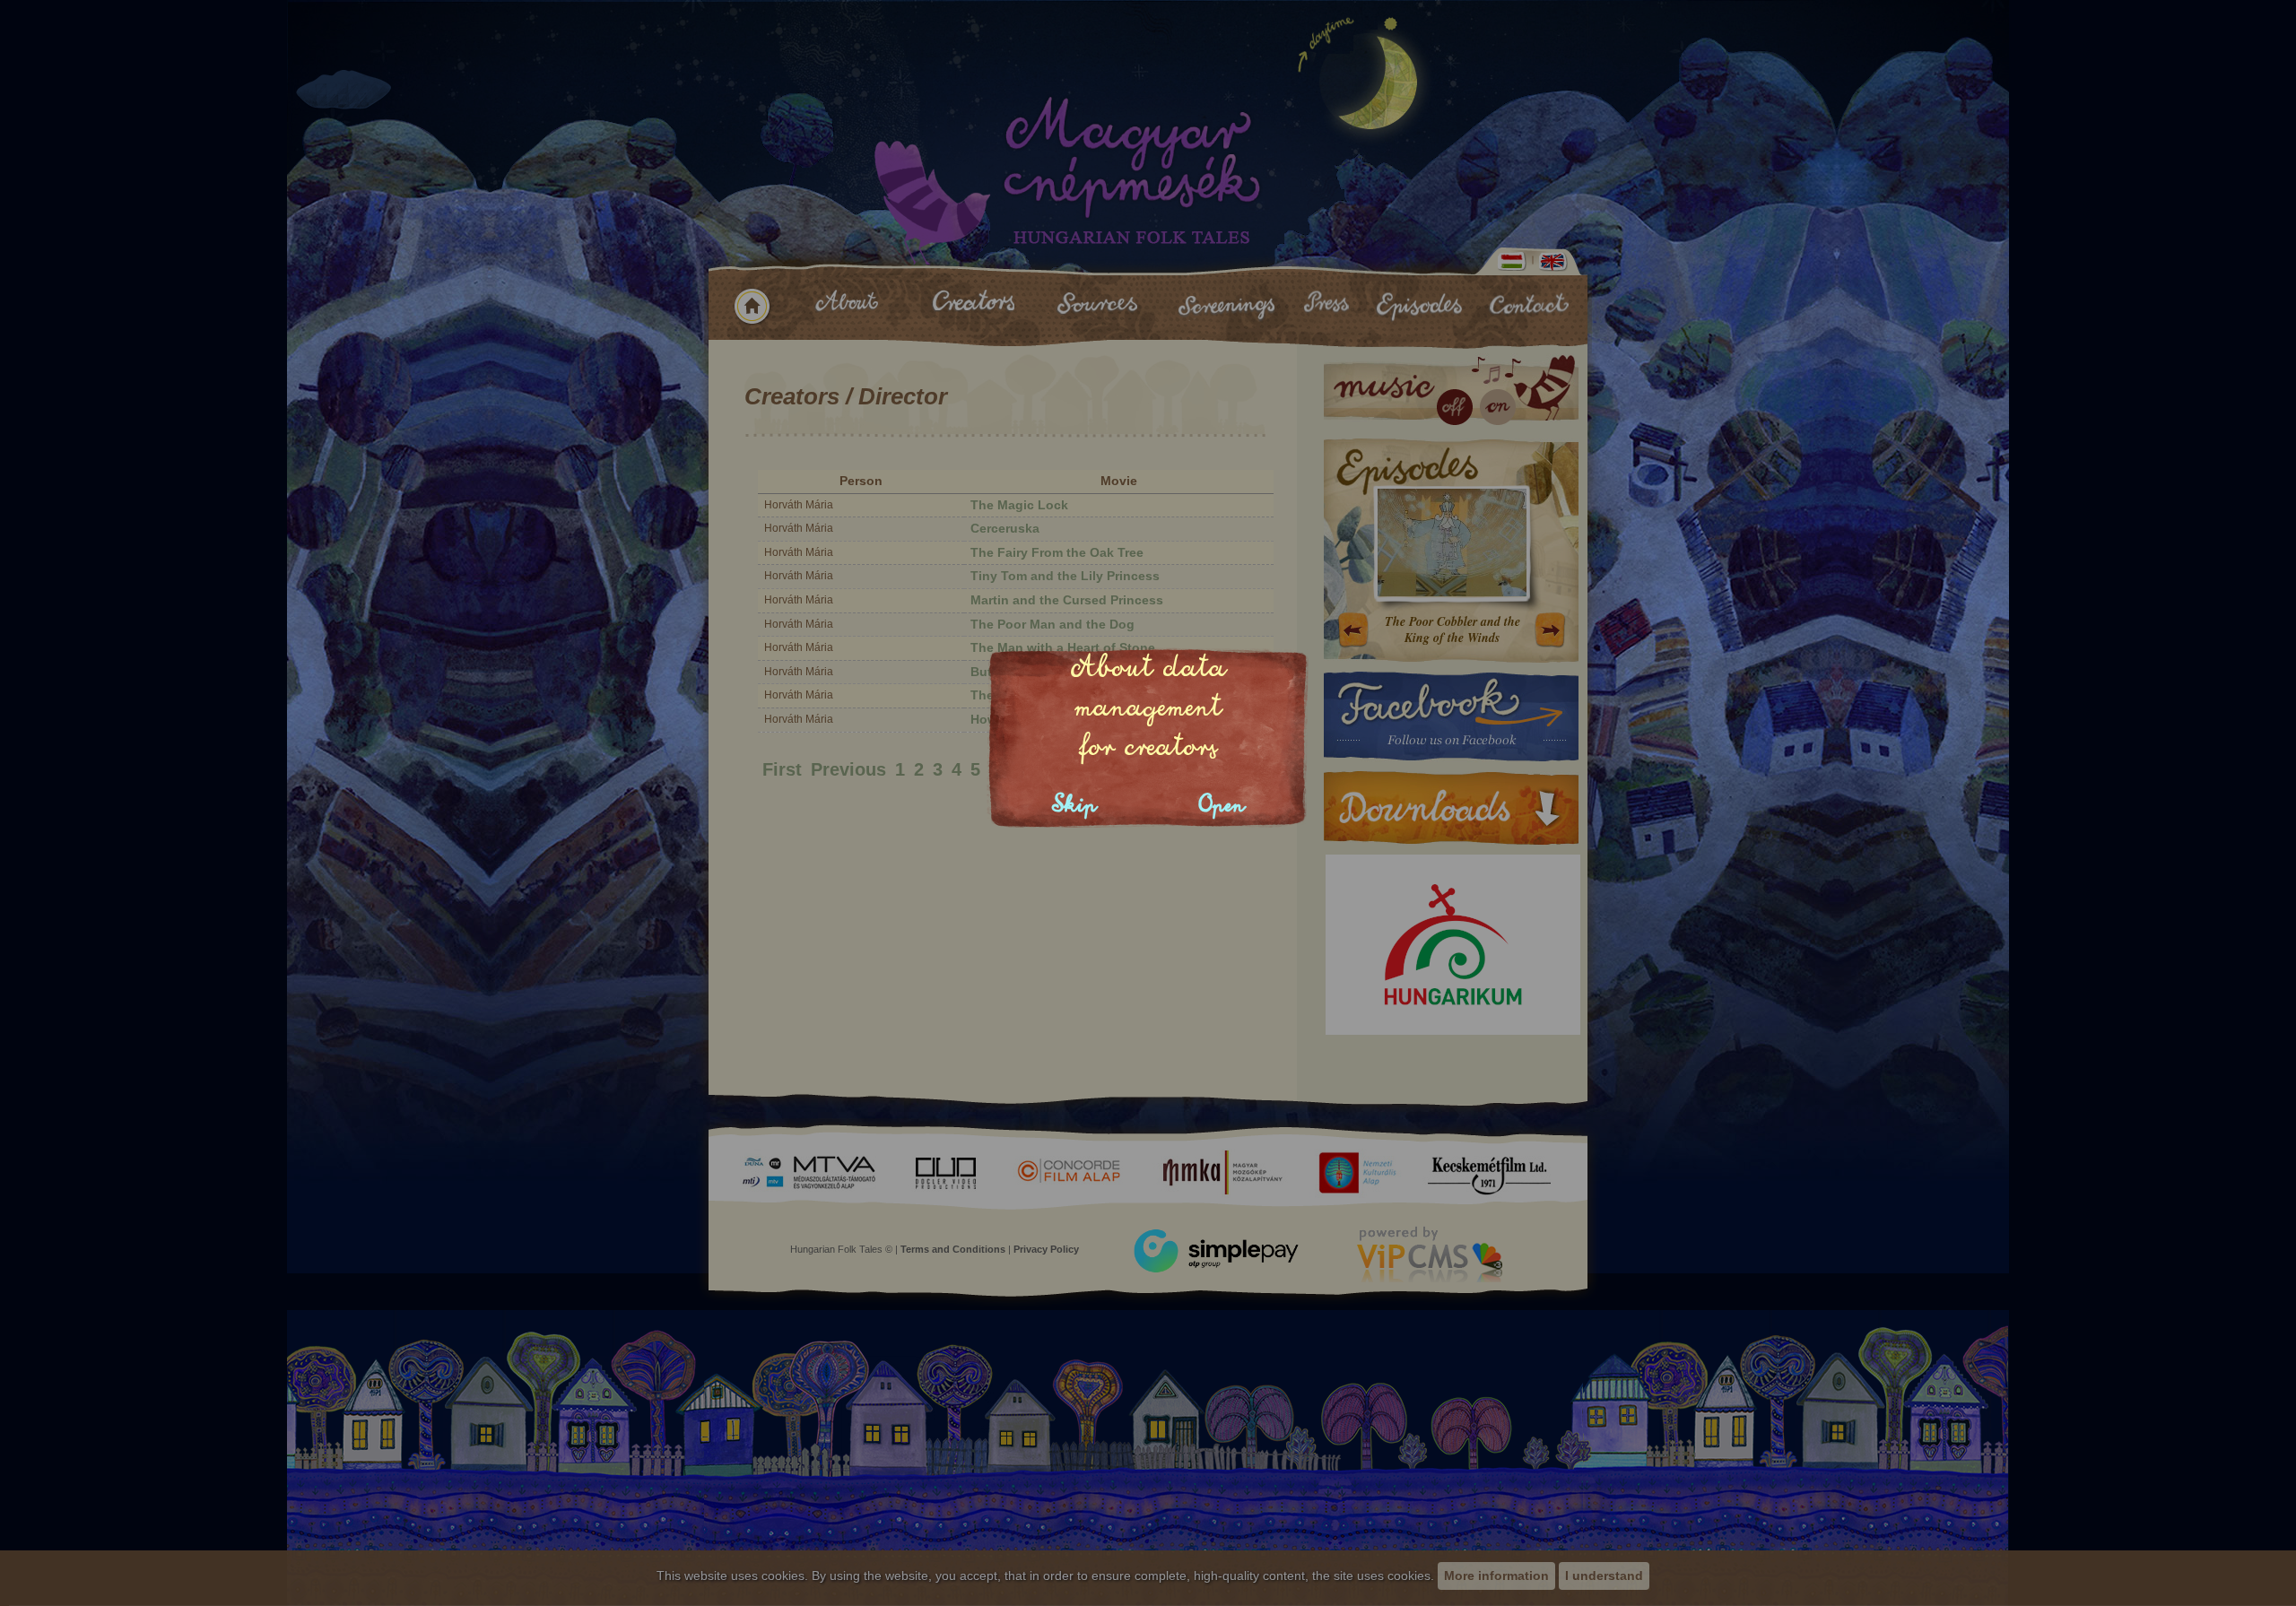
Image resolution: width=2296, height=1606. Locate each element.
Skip (1074, 805)
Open (1222, 805)
